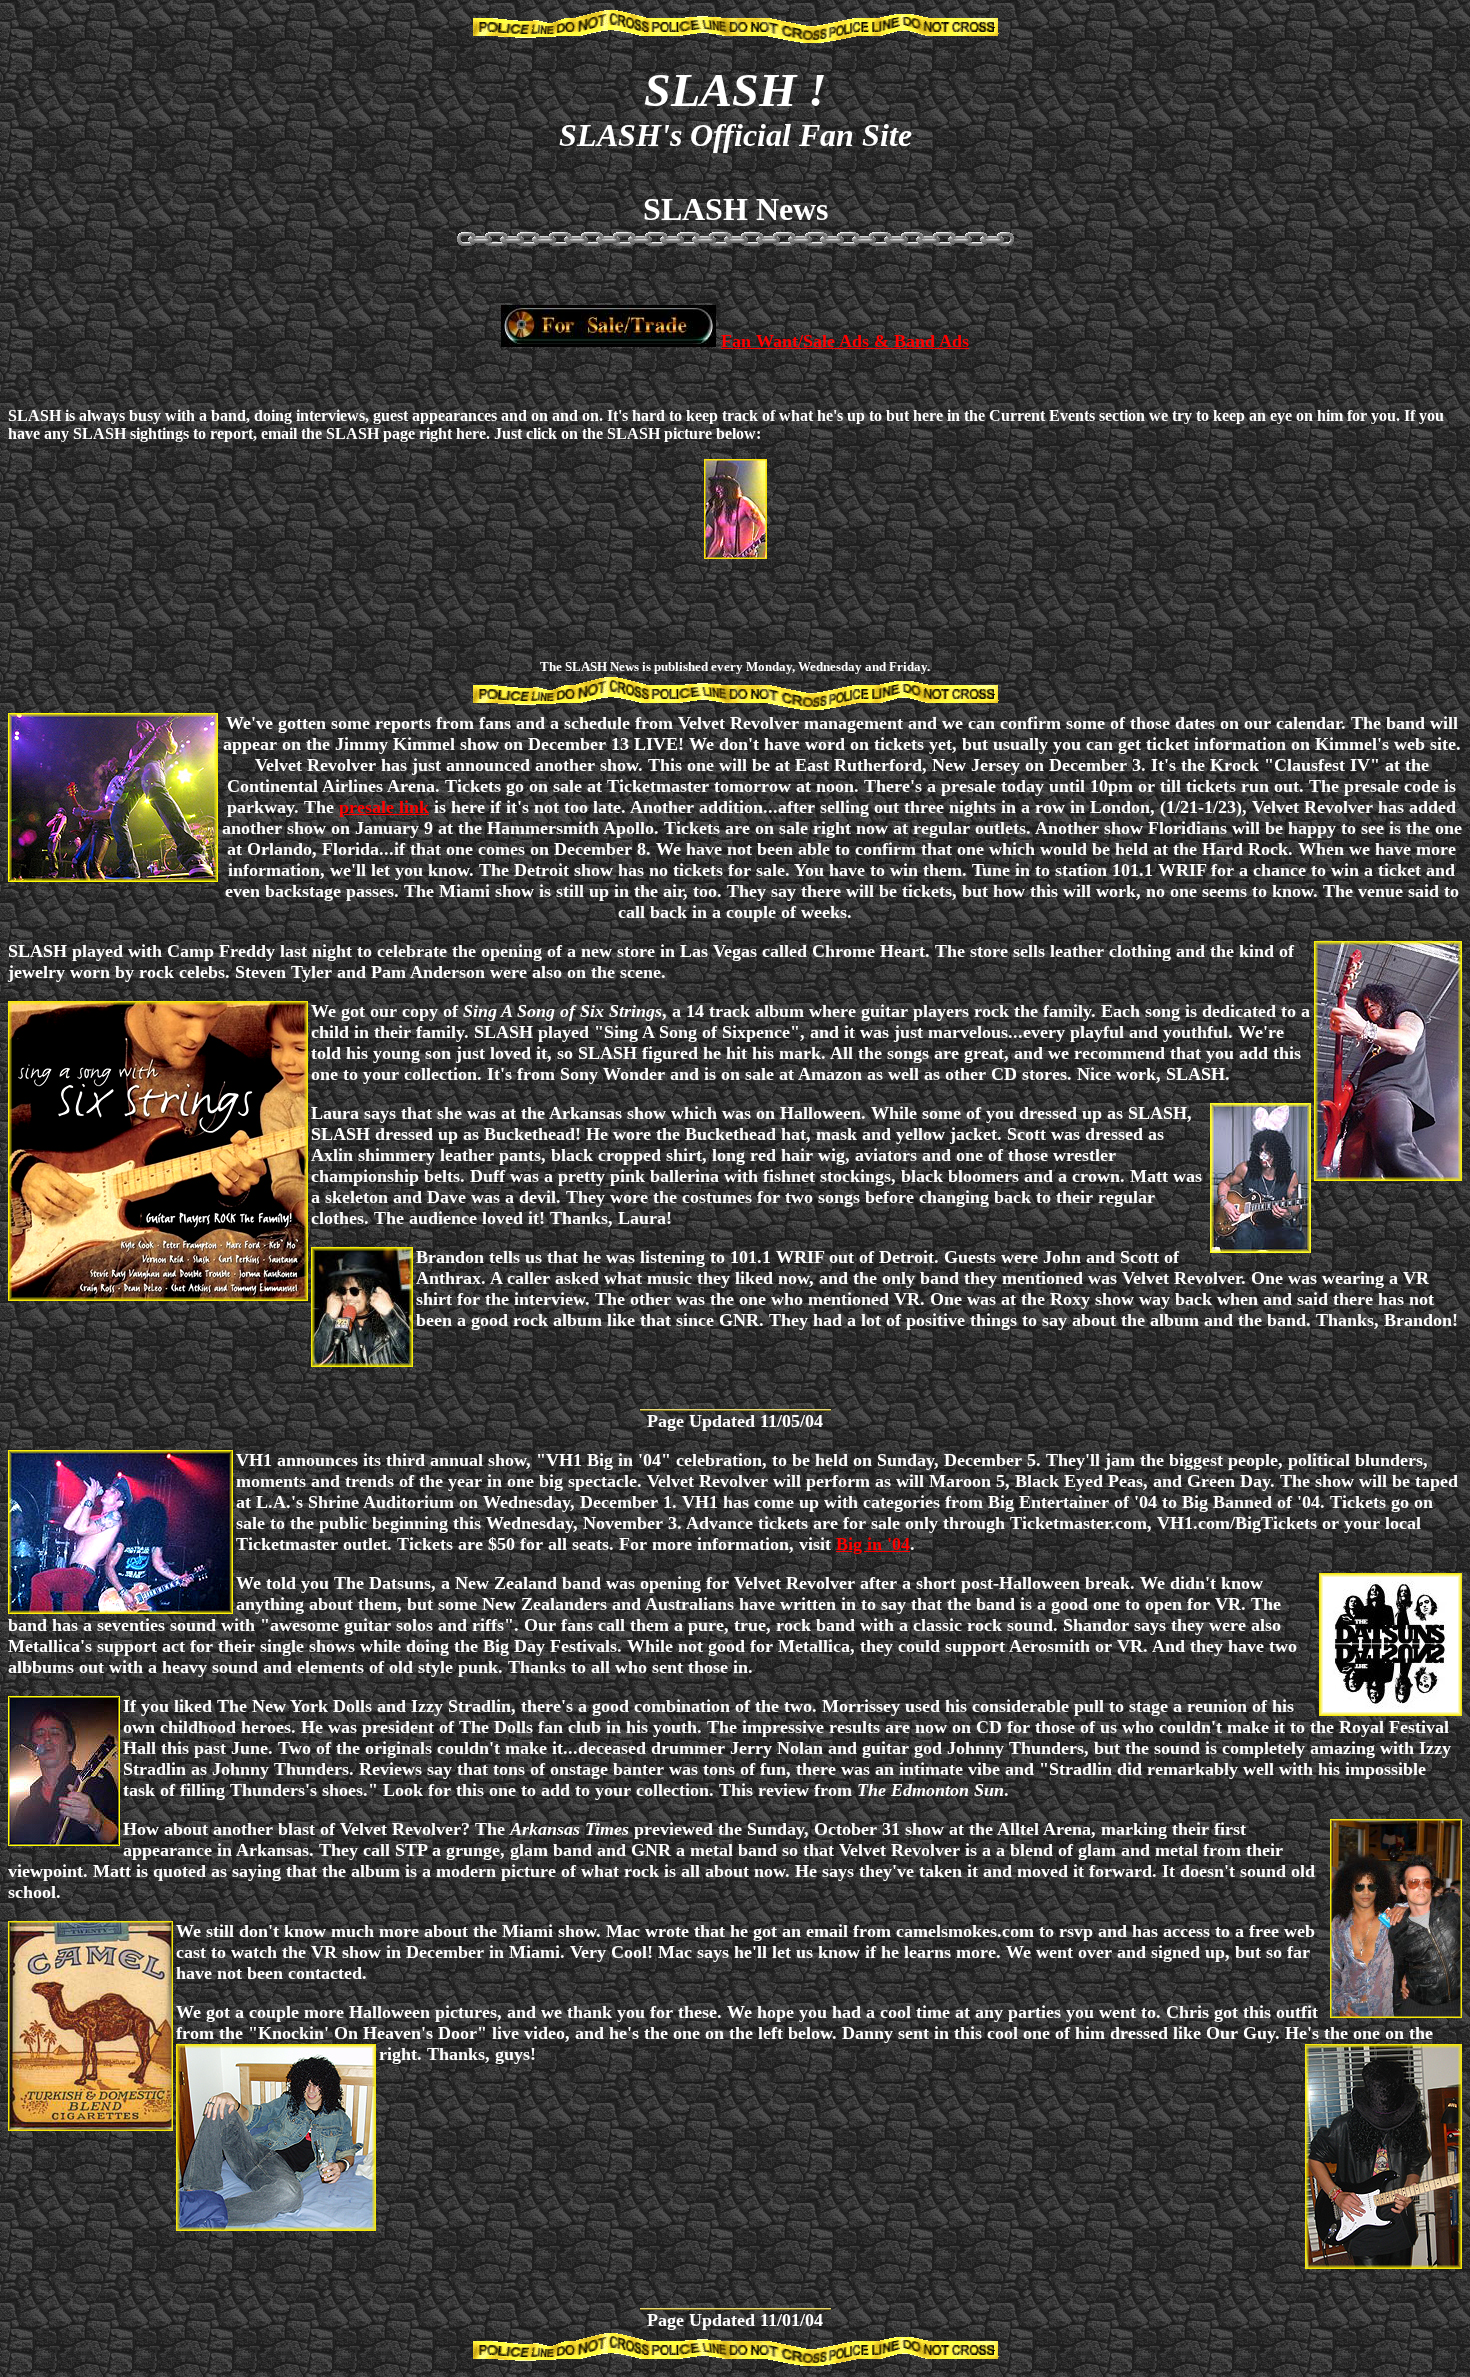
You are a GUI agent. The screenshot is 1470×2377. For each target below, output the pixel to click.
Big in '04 (873, 1544)
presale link (384, 807)
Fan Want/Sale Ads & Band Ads (845, 341)
